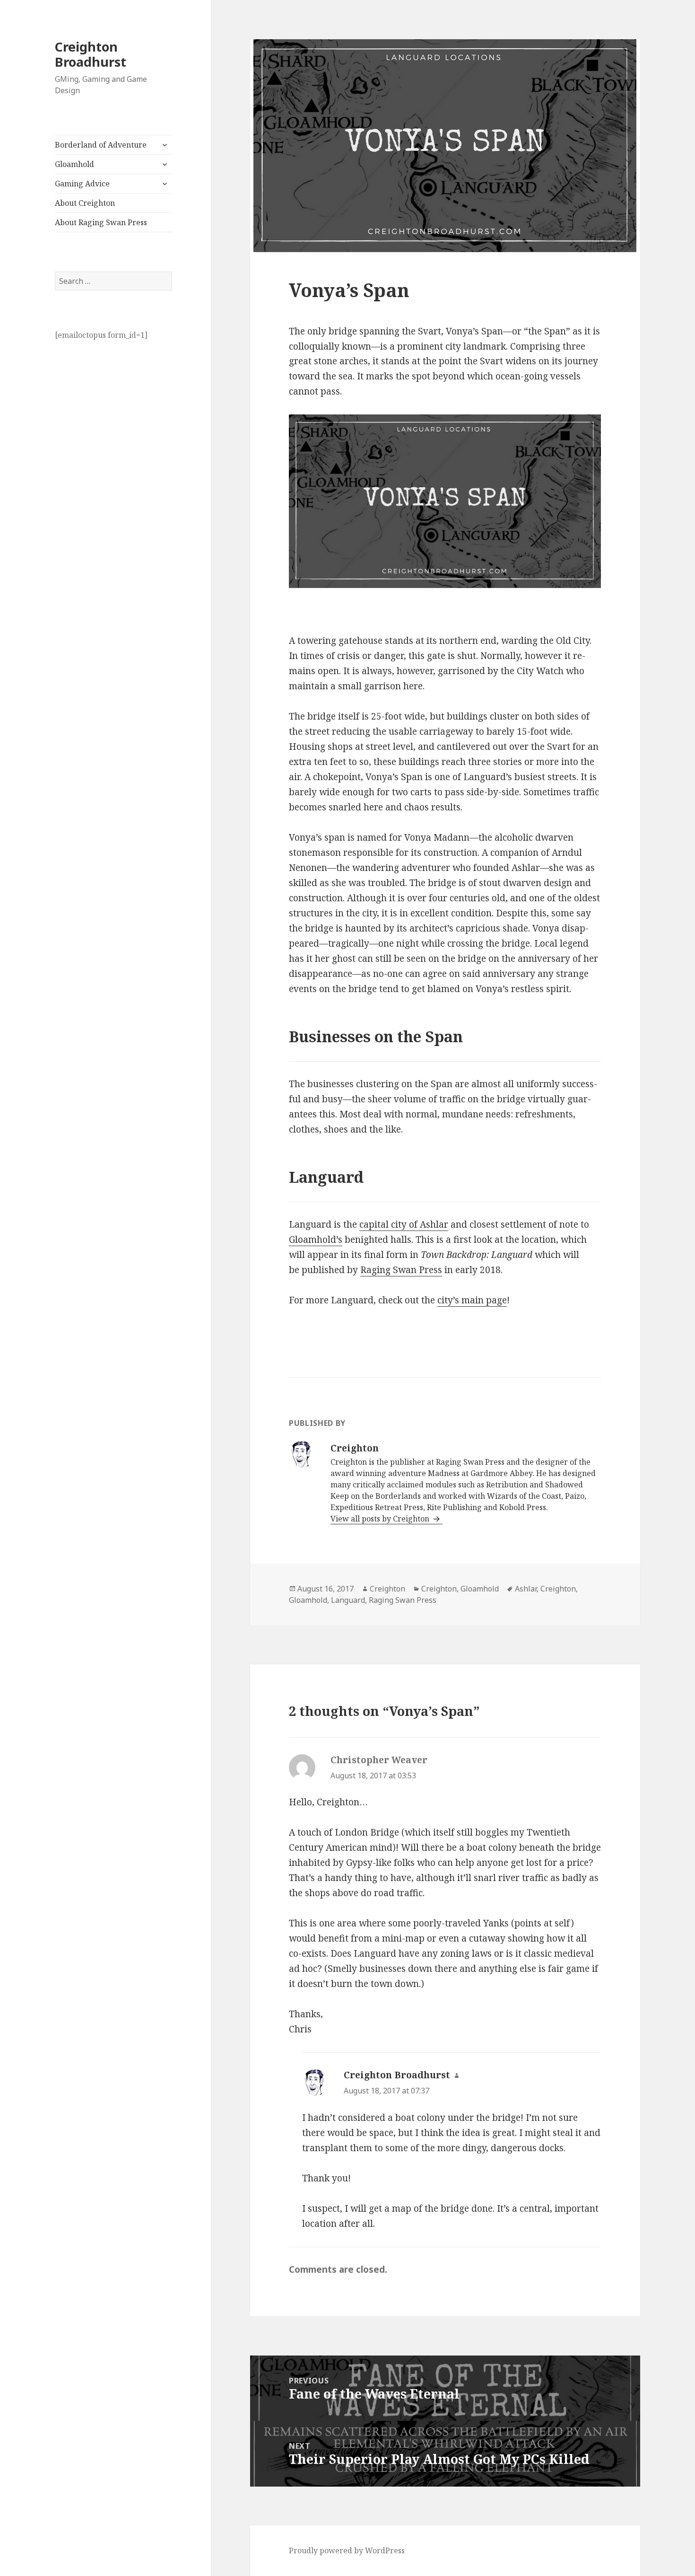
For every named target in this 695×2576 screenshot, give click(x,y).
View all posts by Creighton (381, 1519)
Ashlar (526, 1589)
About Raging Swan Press (101, 222)
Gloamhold (74, 164)
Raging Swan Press (401, 1270)
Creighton (387, 1589)
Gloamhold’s (316, 1240)
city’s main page (472, 1300)
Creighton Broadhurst (91, 54)
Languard (348, 1600)
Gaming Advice (82, 184)
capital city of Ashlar (404, 1224)
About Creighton (85, 203)
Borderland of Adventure (101, 145)
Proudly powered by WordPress (347, 2550)
